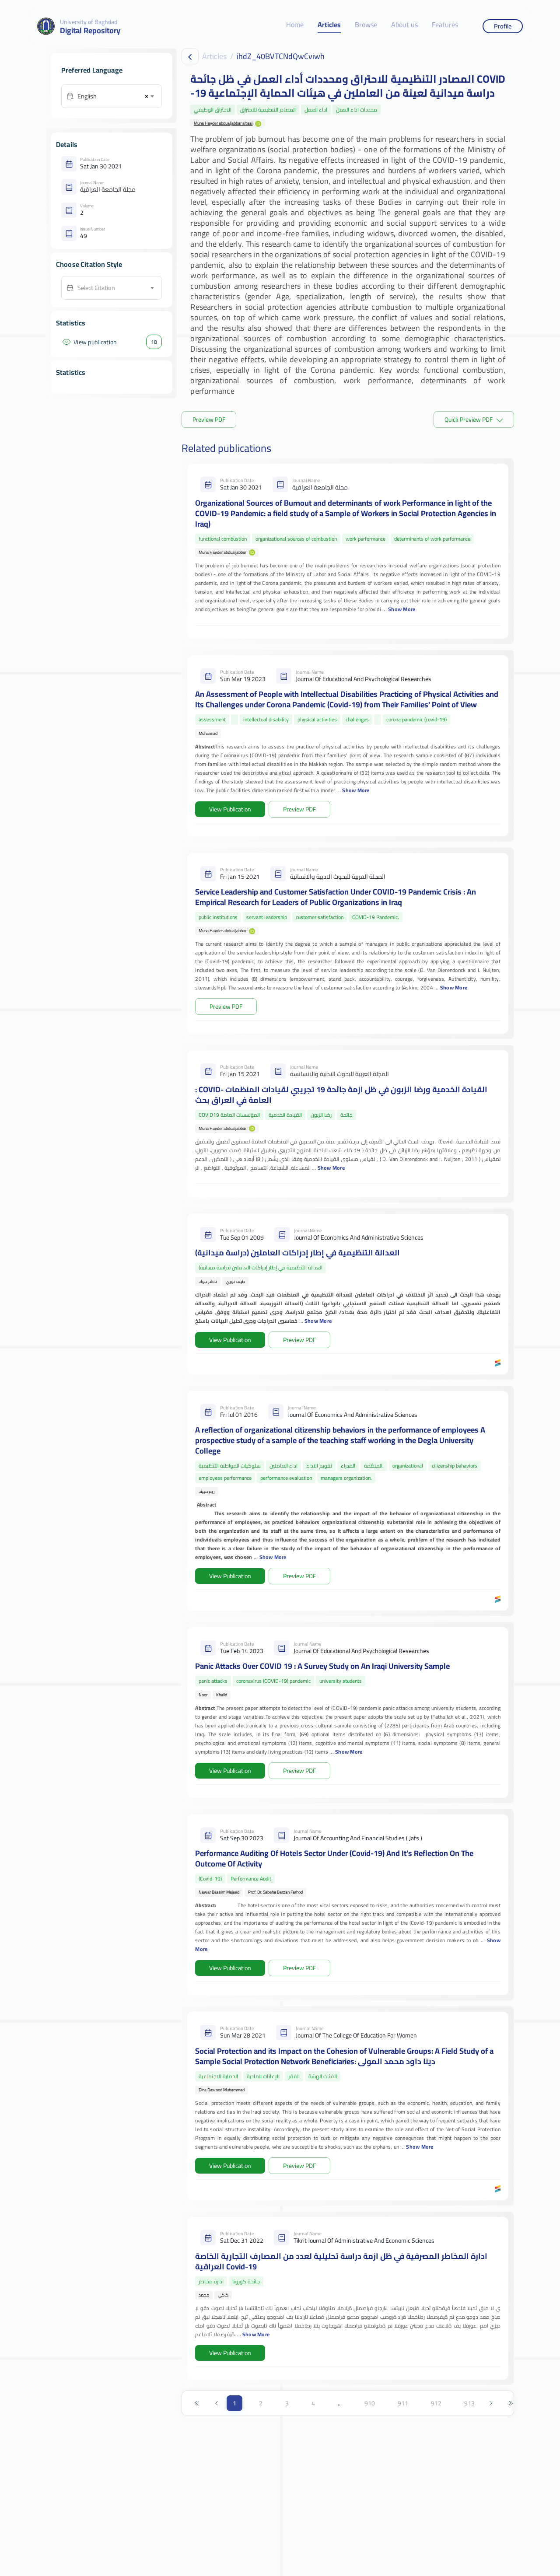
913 (469, 2403)
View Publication (230, 809)
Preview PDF (209, 419)
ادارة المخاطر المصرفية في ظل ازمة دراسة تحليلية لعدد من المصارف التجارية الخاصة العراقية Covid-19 (341, 2261)
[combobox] (115, 96)
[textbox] (115, 288)
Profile (503, 26)
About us (404, 25)
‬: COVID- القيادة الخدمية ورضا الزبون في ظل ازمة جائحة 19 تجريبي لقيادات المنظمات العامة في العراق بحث (341, 1095)
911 (403, 2403)
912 (436, 2403)
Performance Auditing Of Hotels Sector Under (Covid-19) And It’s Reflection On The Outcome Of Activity (334, 1858)
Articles (329, 25)
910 (370, 2403)
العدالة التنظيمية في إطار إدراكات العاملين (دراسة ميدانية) (297, 1253)
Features (445, 25)
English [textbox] (87, 96)
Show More (402, 609)
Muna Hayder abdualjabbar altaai (223, 123)
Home (295, 25)
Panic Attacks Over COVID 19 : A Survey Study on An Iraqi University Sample (322, 1666)
